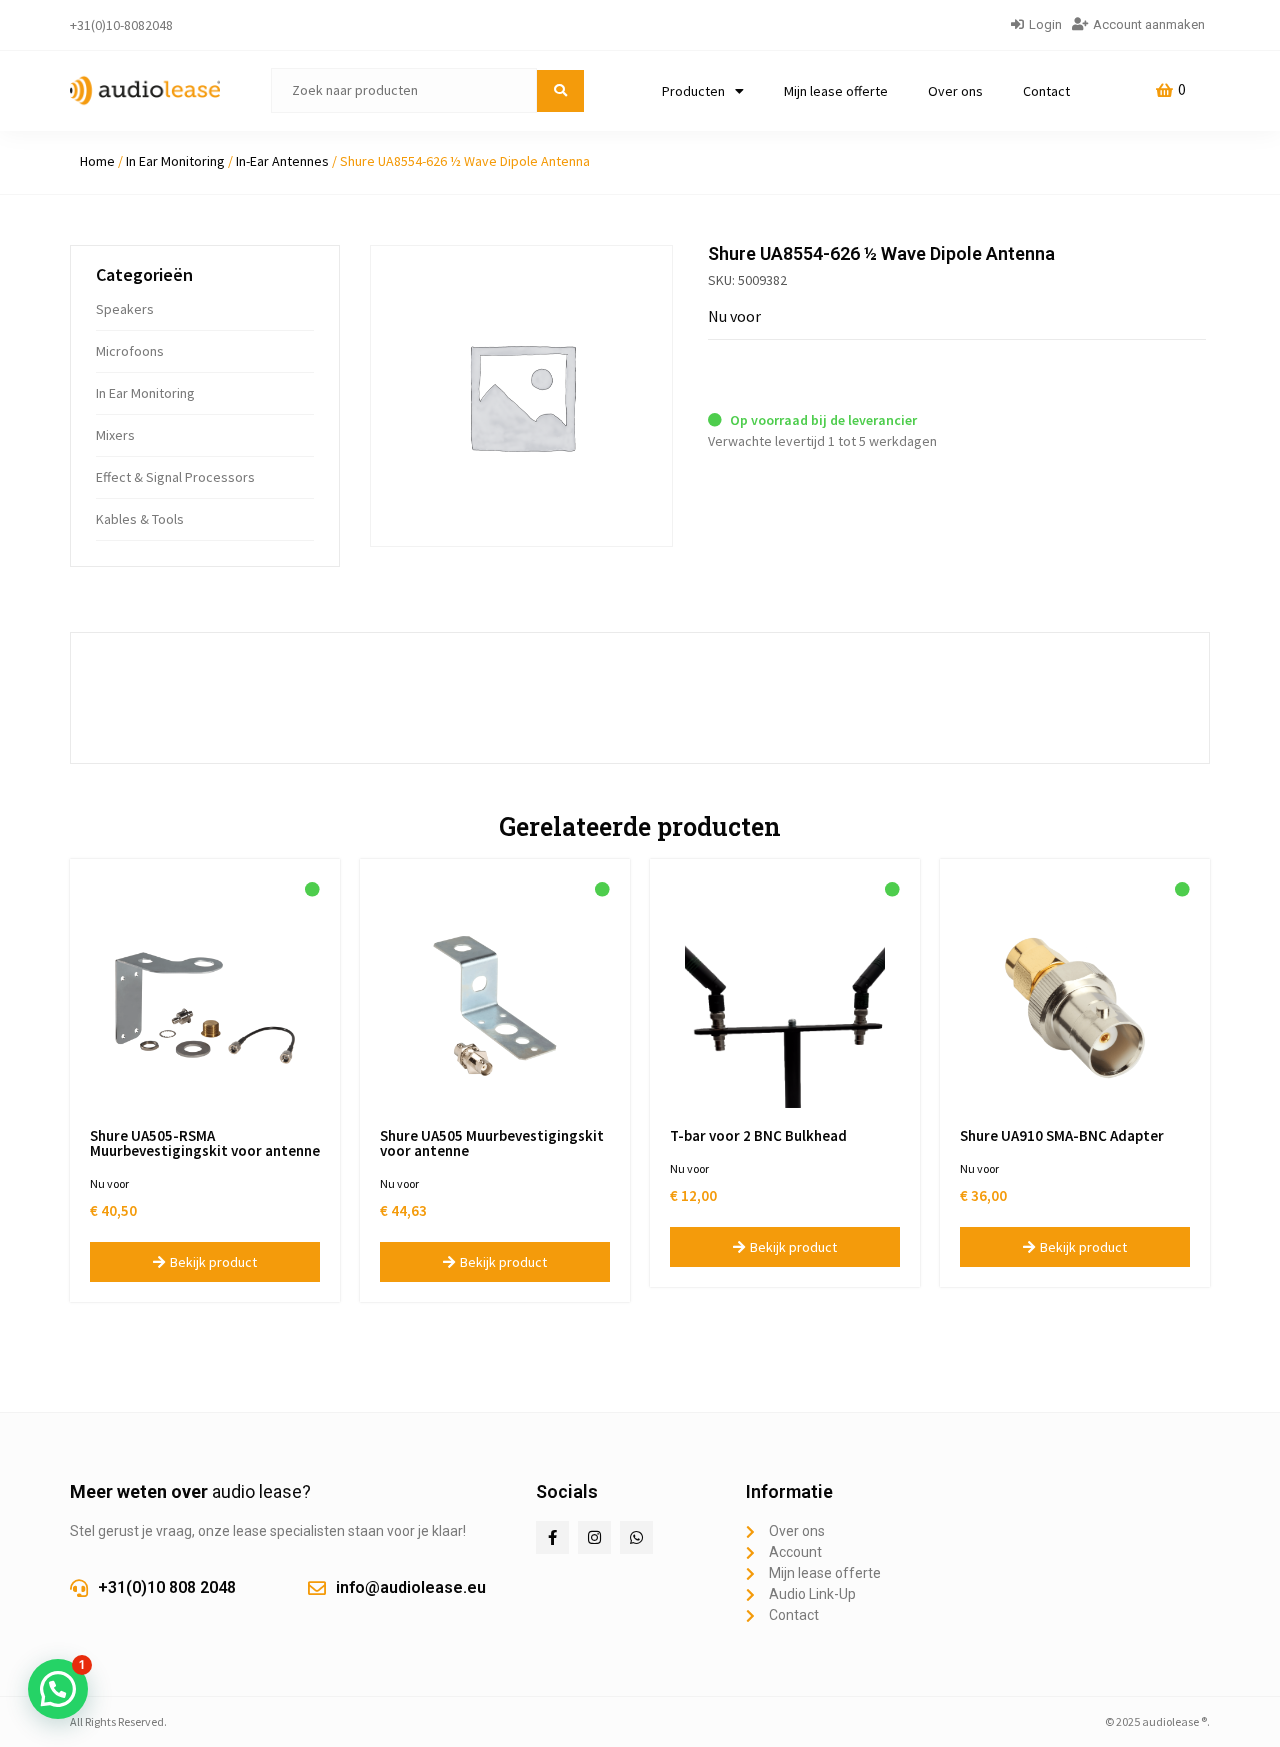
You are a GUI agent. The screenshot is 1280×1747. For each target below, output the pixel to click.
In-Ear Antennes (282, 161)
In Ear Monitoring (175, 161)
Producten (693, 91)
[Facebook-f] (552, 1537)
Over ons (955, 91)
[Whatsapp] (636, 1537)
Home (97, 161)
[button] (58, 1689)
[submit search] (560, 91)
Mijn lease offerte (836, 91)
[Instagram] (594, 1537)
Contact (1046, 91)
